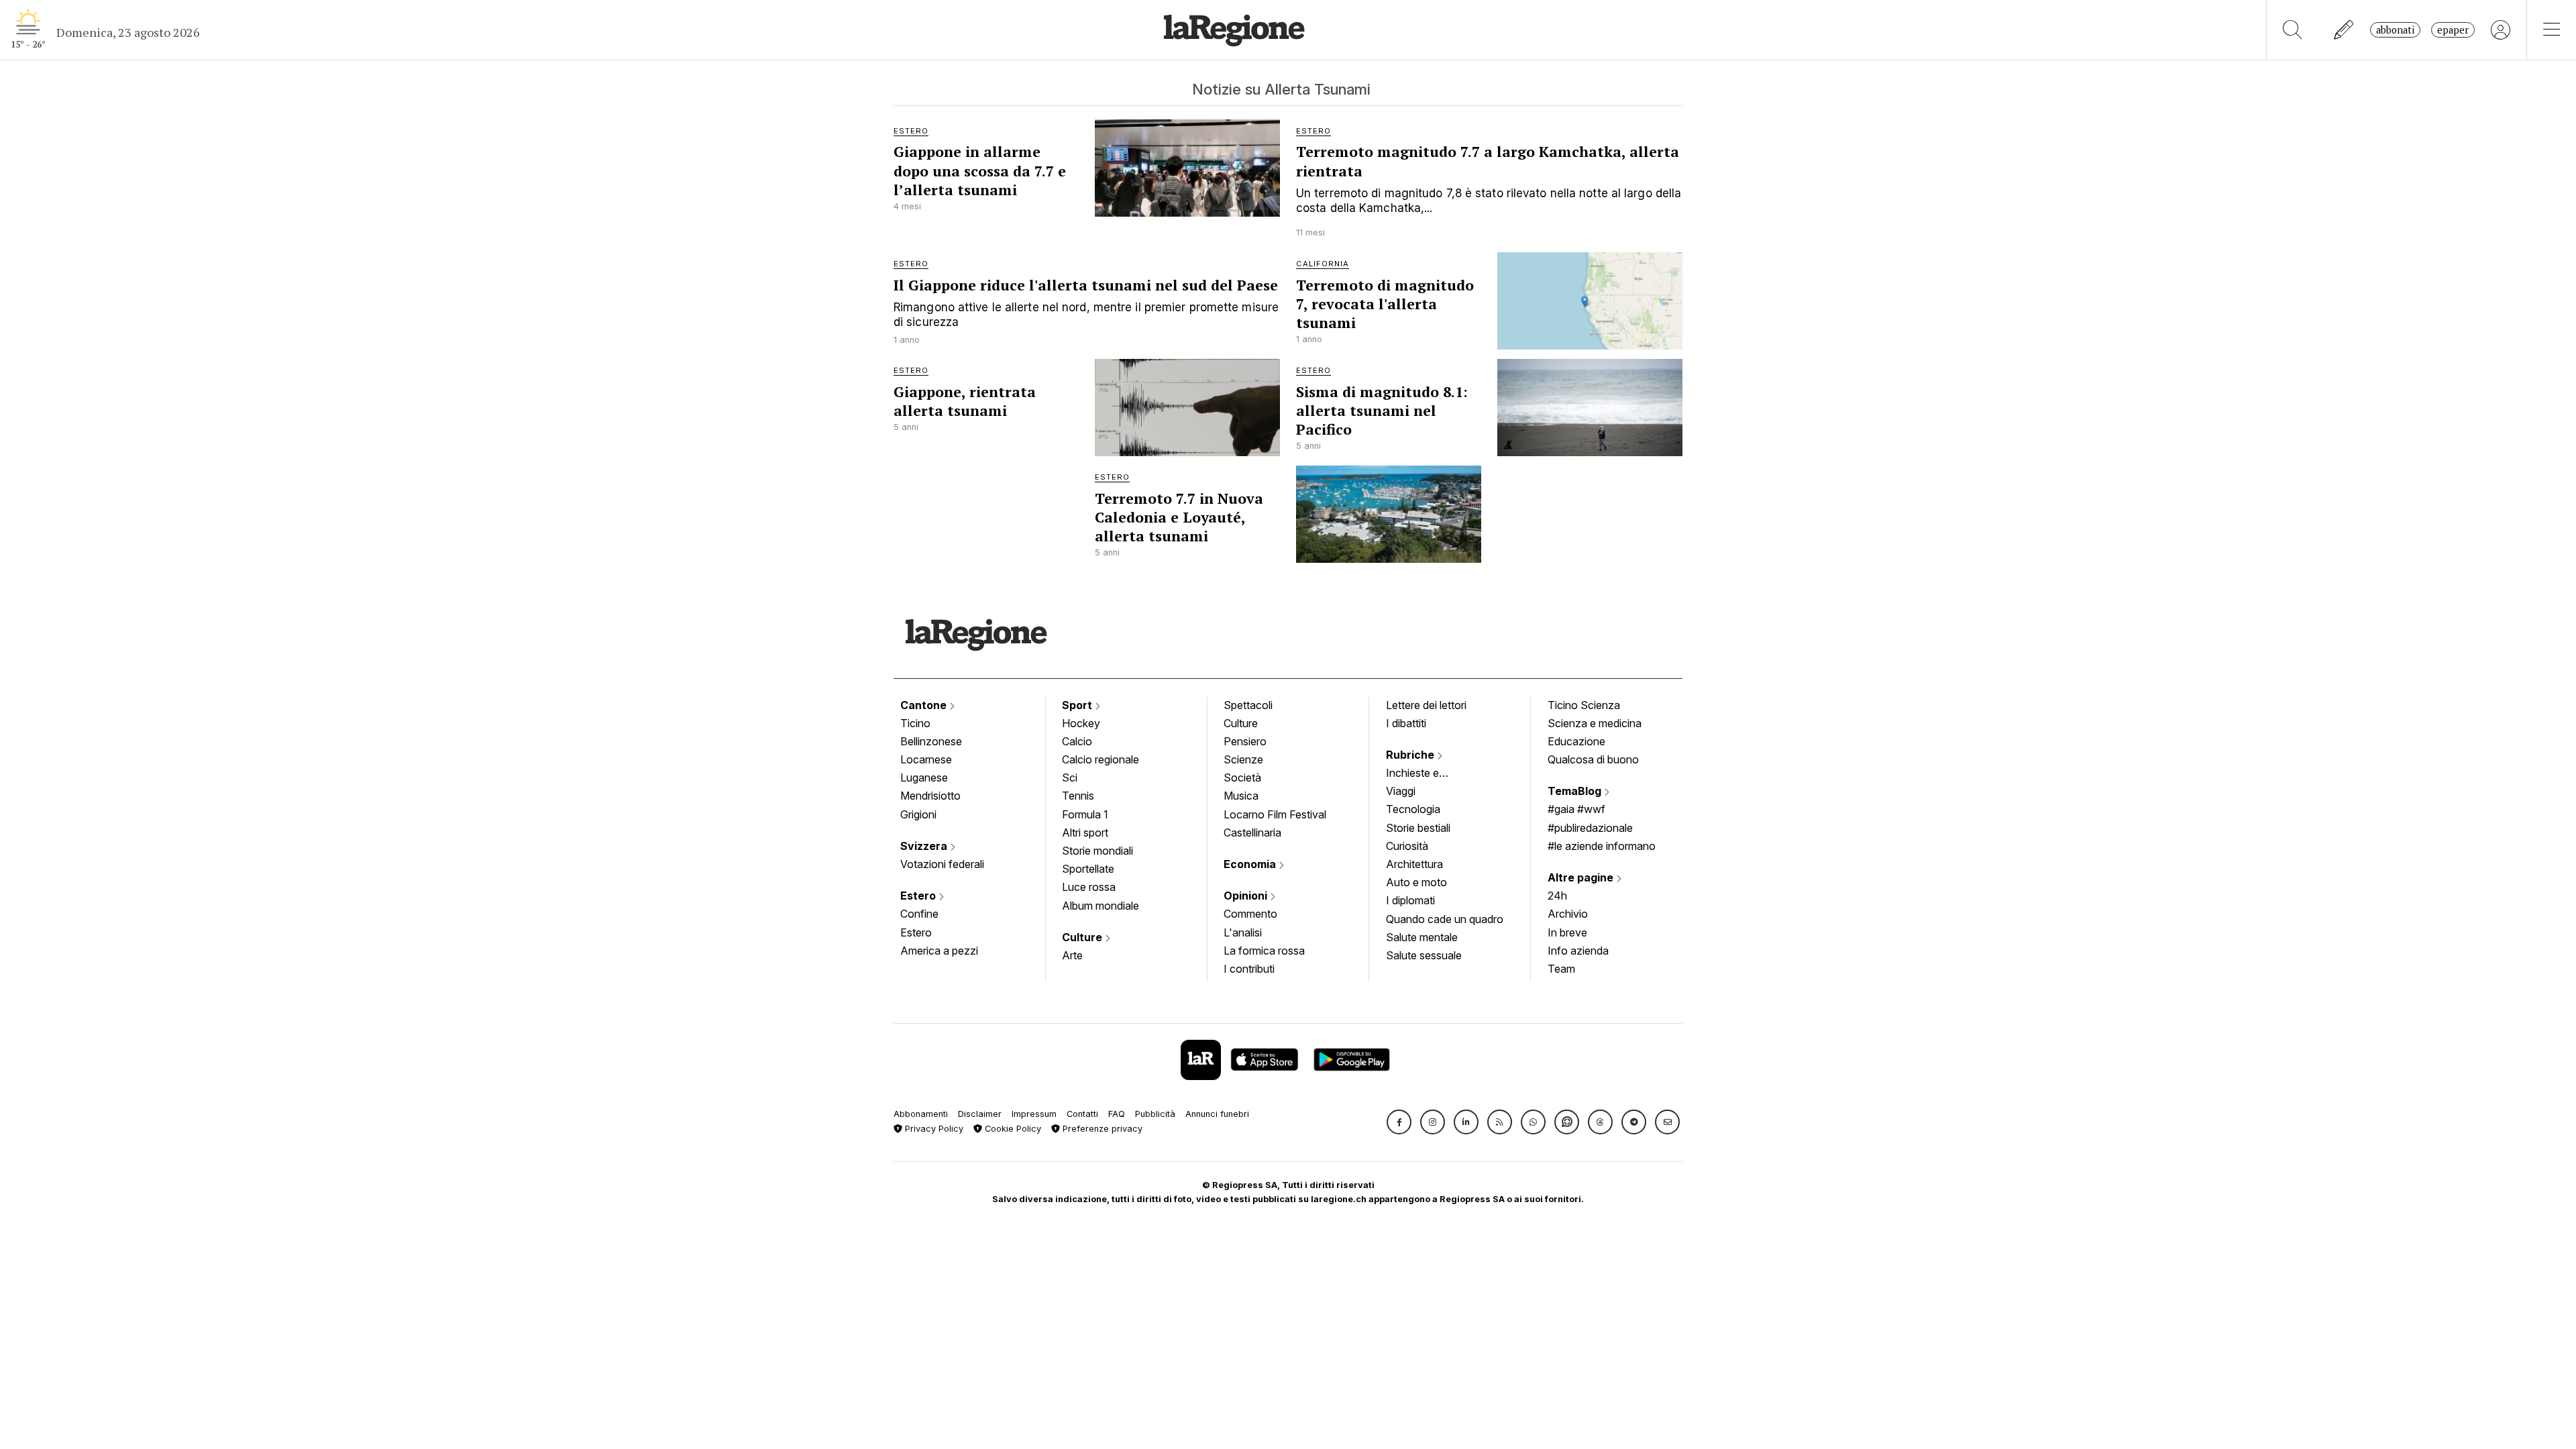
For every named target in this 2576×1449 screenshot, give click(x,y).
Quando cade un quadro (1445, 919)
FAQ (1117, 1114)
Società (1242, 777)
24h (1557, 896)
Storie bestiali (1418, 828)
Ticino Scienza (1584, 705)
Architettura (1414, 864)
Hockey (1081, 723)
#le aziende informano (1602, 846)
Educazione (1576, 741)
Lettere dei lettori (1426, 705)
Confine (919, 914)
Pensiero (1245, 741)
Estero (919, 896)
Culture (1083, 937)
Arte (1072, 955)
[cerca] (2293, 30)
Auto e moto (1416, 882)
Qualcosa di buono (1593, 759)
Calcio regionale (1101, 759)
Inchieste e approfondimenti (1426, 774)
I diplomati (1410, 900)
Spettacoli (1248, 705)
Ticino (915, 723)
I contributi (1249, 969)
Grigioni (918, 814)
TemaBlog (1576, 791)
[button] (1399, 1122)
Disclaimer (980, 1114)
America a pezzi (939, 951)
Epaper (2453, 30)
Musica (1241, 796)
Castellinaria (1252, 833)
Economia (1251, 864)
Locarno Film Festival (1275, 814)
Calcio (1077, 741)
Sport (1078, 705)
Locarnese (926, 759)
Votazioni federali (942, 864)
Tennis (1078, 796)
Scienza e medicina (1595, 723)
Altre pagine (1582, 877)
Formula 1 (1085, 814)
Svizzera (925, 846)
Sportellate (1088, 869)
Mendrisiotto (930, 796)
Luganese (924, 777)
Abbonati (2395, 30)
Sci (1070, 777)
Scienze (1243, 759)
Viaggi (1401, 791)
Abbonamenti (921, 1114)
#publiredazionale (1590, 828)
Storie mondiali (1097, 851)
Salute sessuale (1424, 955)
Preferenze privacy (1101, 1129)
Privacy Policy (933, 1129)
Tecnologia (1413, 809)
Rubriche (1411, 755)
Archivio (1568, 914)
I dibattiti (1406, 723)
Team (1561, 969)
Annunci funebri (1217, 1114)
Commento (1250, 914)
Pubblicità (1155, 1114)
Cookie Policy (1012, 1129)
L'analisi (1243, 932)
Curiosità (1407, 846)
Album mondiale (1101, 906)
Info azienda (1578, 951)
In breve (1567, 932)
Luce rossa (1089, 887)
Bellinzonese (931, 741)
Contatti (1082, 1114)
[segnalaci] (2344, 30)
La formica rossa (1264, 951)
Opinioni (1247, 896)
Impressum (1034, 1114)
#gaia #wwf (1576, 809)
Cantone (925, 705)
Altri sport (1085, 833)
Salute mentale (1422, 937)
